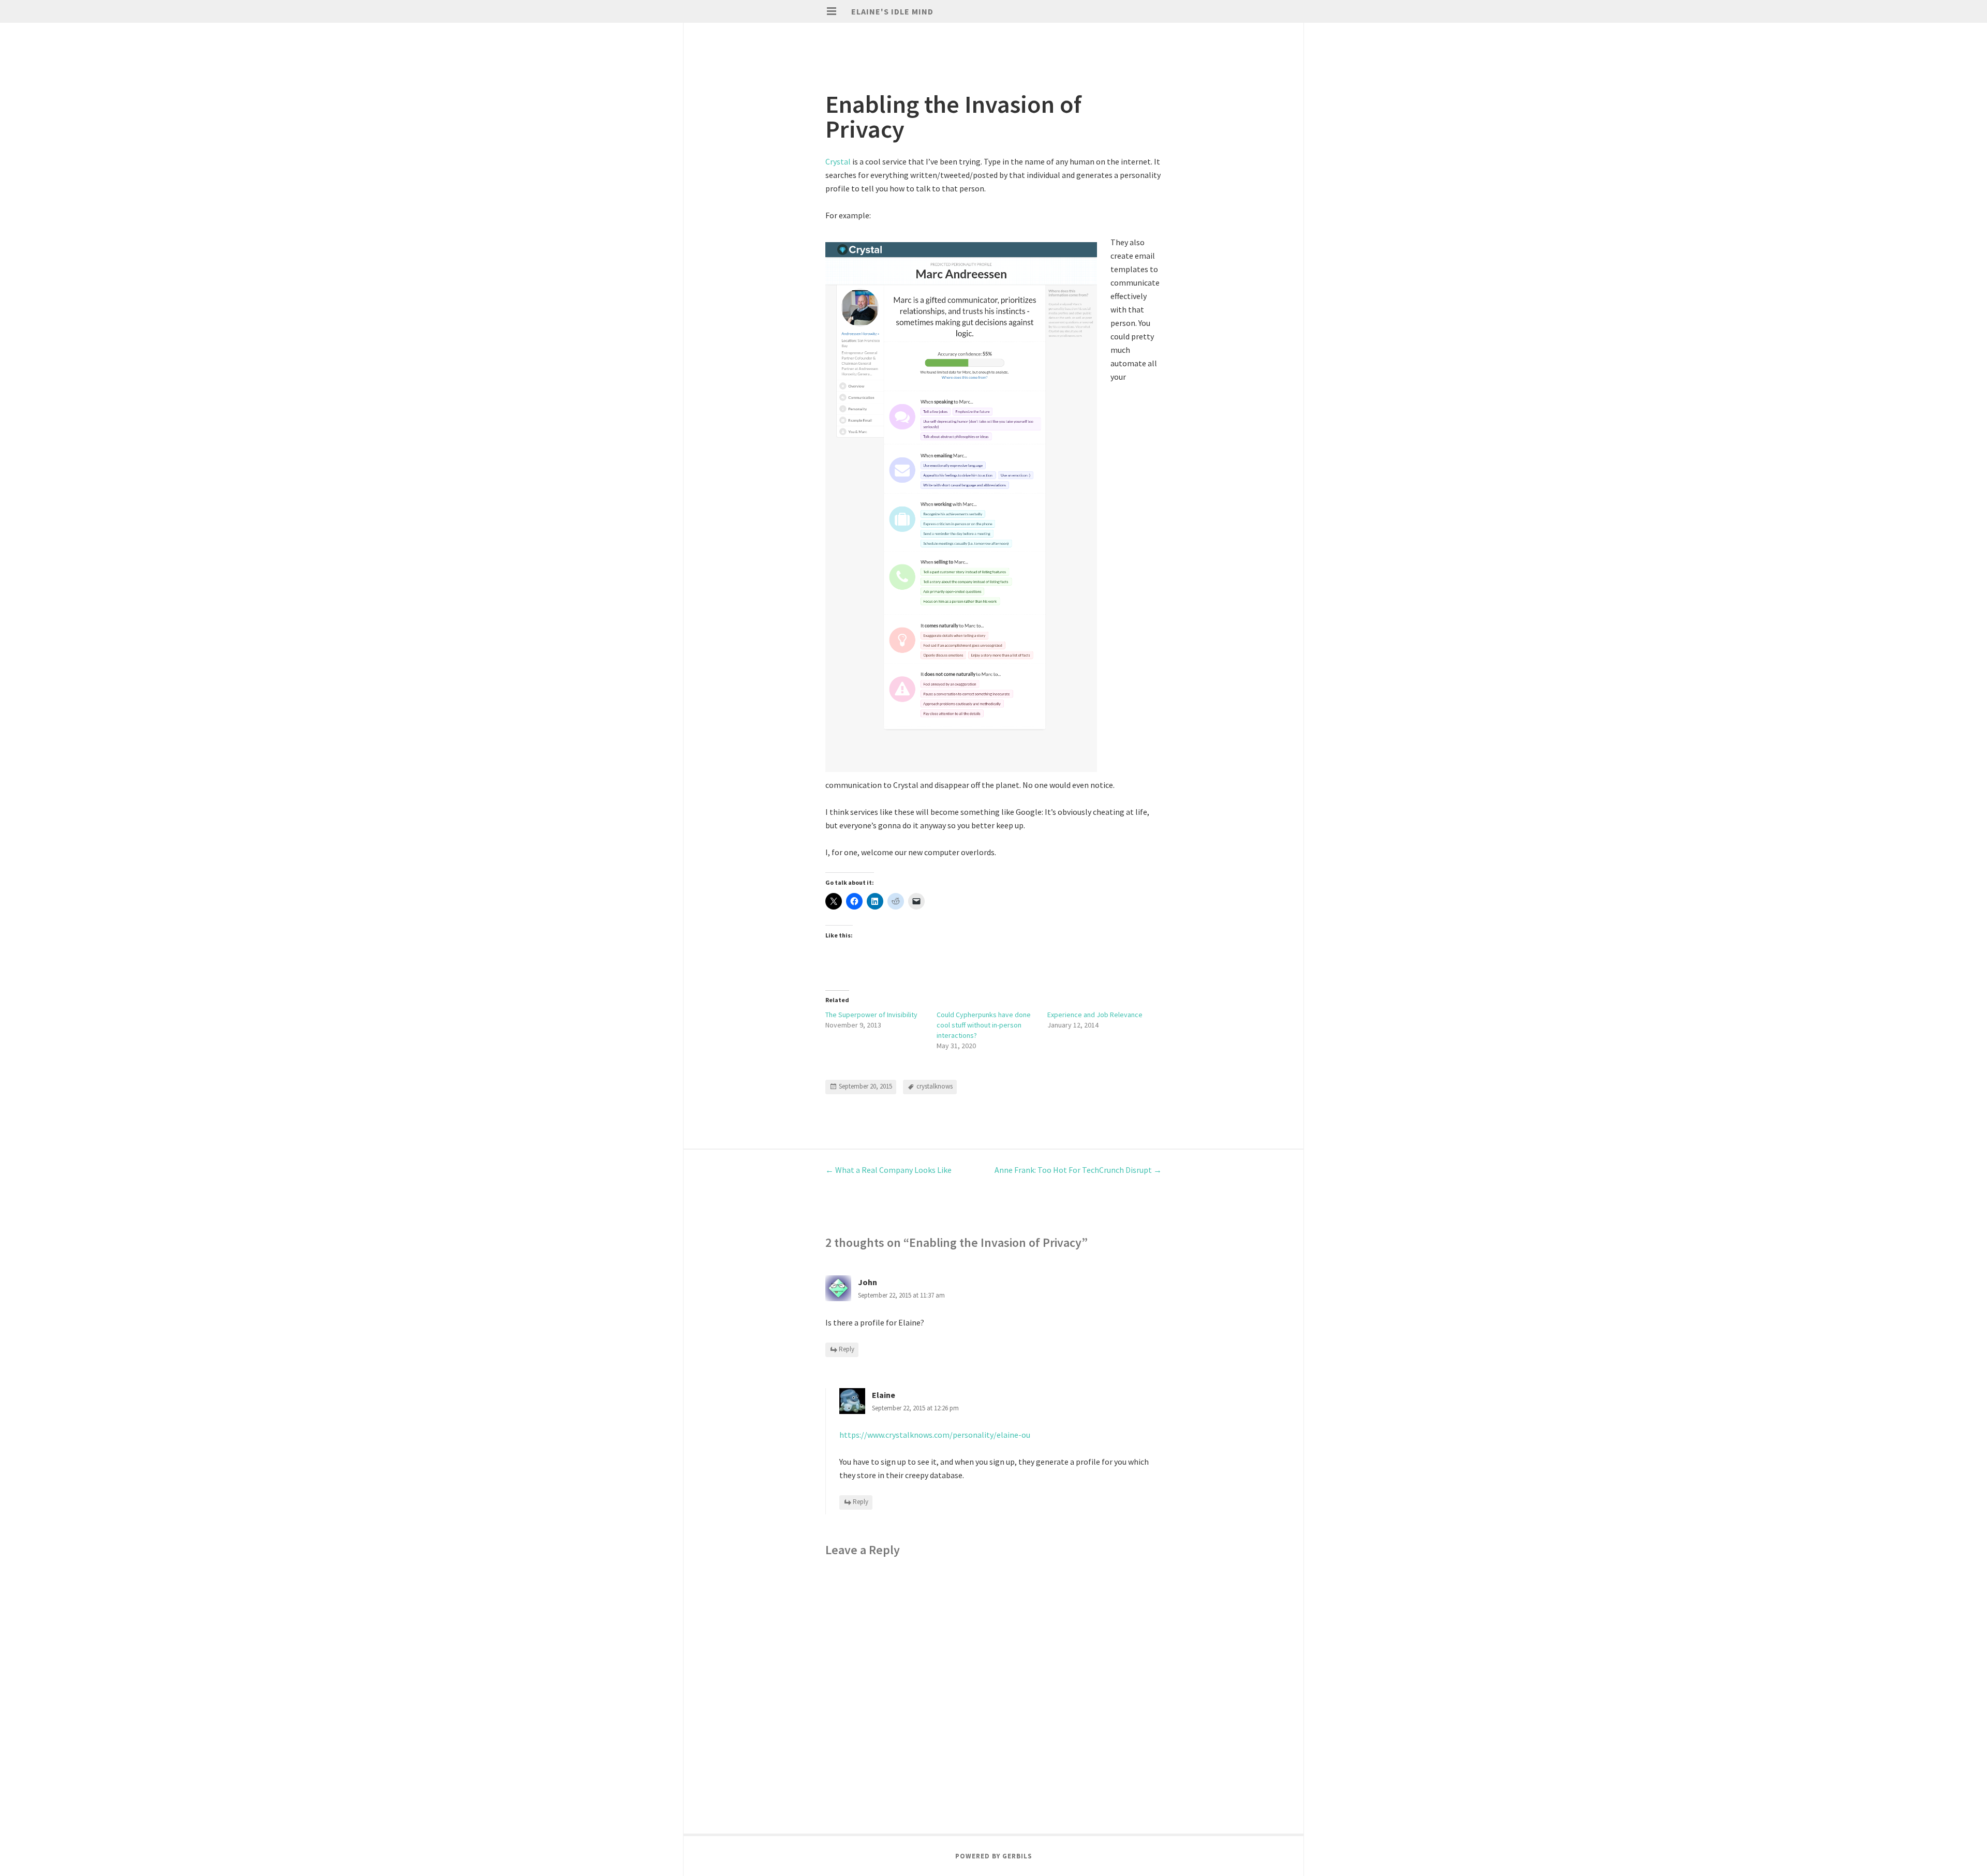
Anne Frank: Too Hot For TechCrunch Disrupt (1078, 1170)
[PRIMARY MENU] (832, 11)
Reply (847, 1349)
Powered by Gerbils (994, 1856)
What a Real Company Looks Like (888, 1170)
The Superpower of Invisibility (871, 1015)
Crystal (838, 161)
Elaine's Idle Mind (892, 11)
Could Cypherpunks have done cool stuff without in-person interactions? (984, 1025)
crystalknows (935, 1086)
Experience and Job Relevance (1095, 1015)
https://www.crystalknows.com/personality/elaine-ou (935, 1435)
